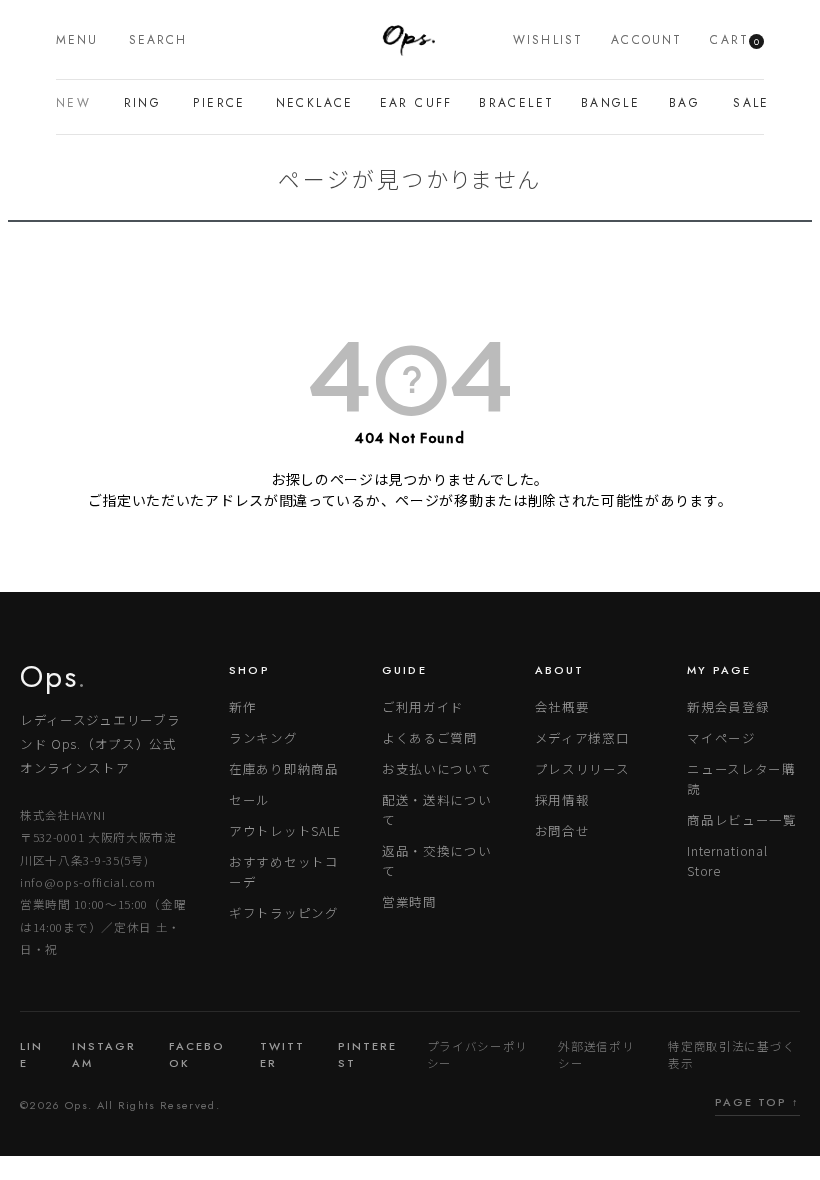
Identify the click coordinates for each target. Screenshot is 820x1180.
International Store (727, 860)
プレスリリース (582, 768)
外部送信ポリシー (596, 1054)
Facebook (197, 1054)
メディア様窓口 (582, 737)
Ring (140, 103)
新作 (242, 706)
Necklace (309, 103)
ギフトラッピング (284, 912)
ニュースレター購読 (741, 778)
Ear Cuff (411, 103)
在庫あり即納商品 (284, 768)
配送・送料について (437, 809)
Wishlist (548, 40)
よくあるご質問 (430, 737)
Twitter (282, 1054)
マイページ (721, 737)
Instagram (104, 1054)
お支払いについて (437, 768)
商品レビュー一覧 (742, 819)
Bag (682, 103)
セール (249, 799)
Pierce (215, 103)
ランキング (263, 737)
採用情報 (562, 799)
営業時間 (409, 901)
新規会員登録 (728, 706)
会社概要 (562, 706)
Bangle (606, 103)
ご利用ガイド (423, 706)
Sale (748, 103)
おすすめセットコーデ (284, 871)
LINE (31, 1054)
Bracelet (510, 103)
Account (646, 40)
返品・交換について (437, 860)
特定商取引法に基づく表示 (731, 1054)
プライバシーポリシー (478, 1054)
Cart (734, 40)
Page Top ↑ (757, 1102)
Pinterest (367, 1054)
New (71, 103)
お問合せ (562, 830)
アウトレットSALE (285, 830)
